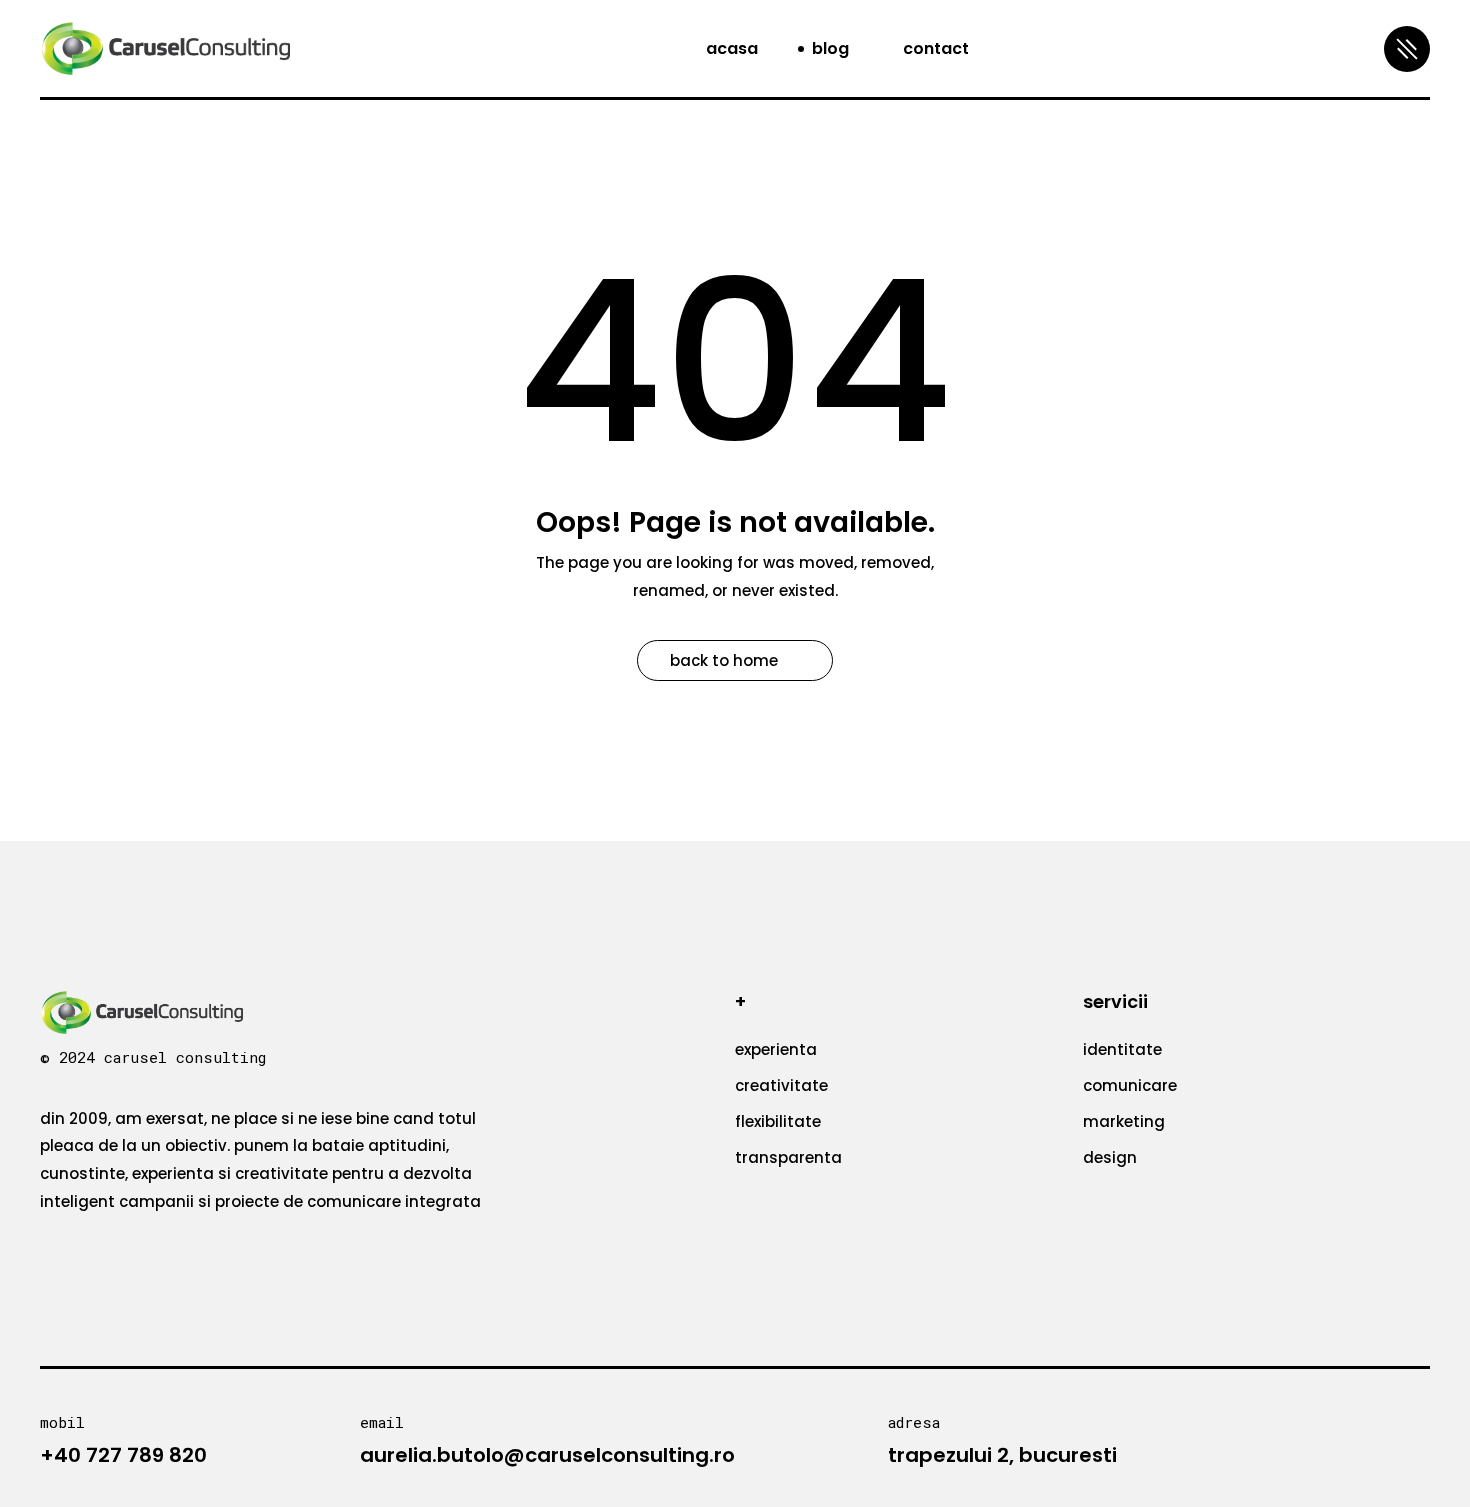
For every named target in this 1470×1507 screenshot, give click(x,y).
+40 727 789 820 (123, 1455)
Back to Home (724, 660)
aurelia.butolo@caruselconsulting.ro (547, 1455)
